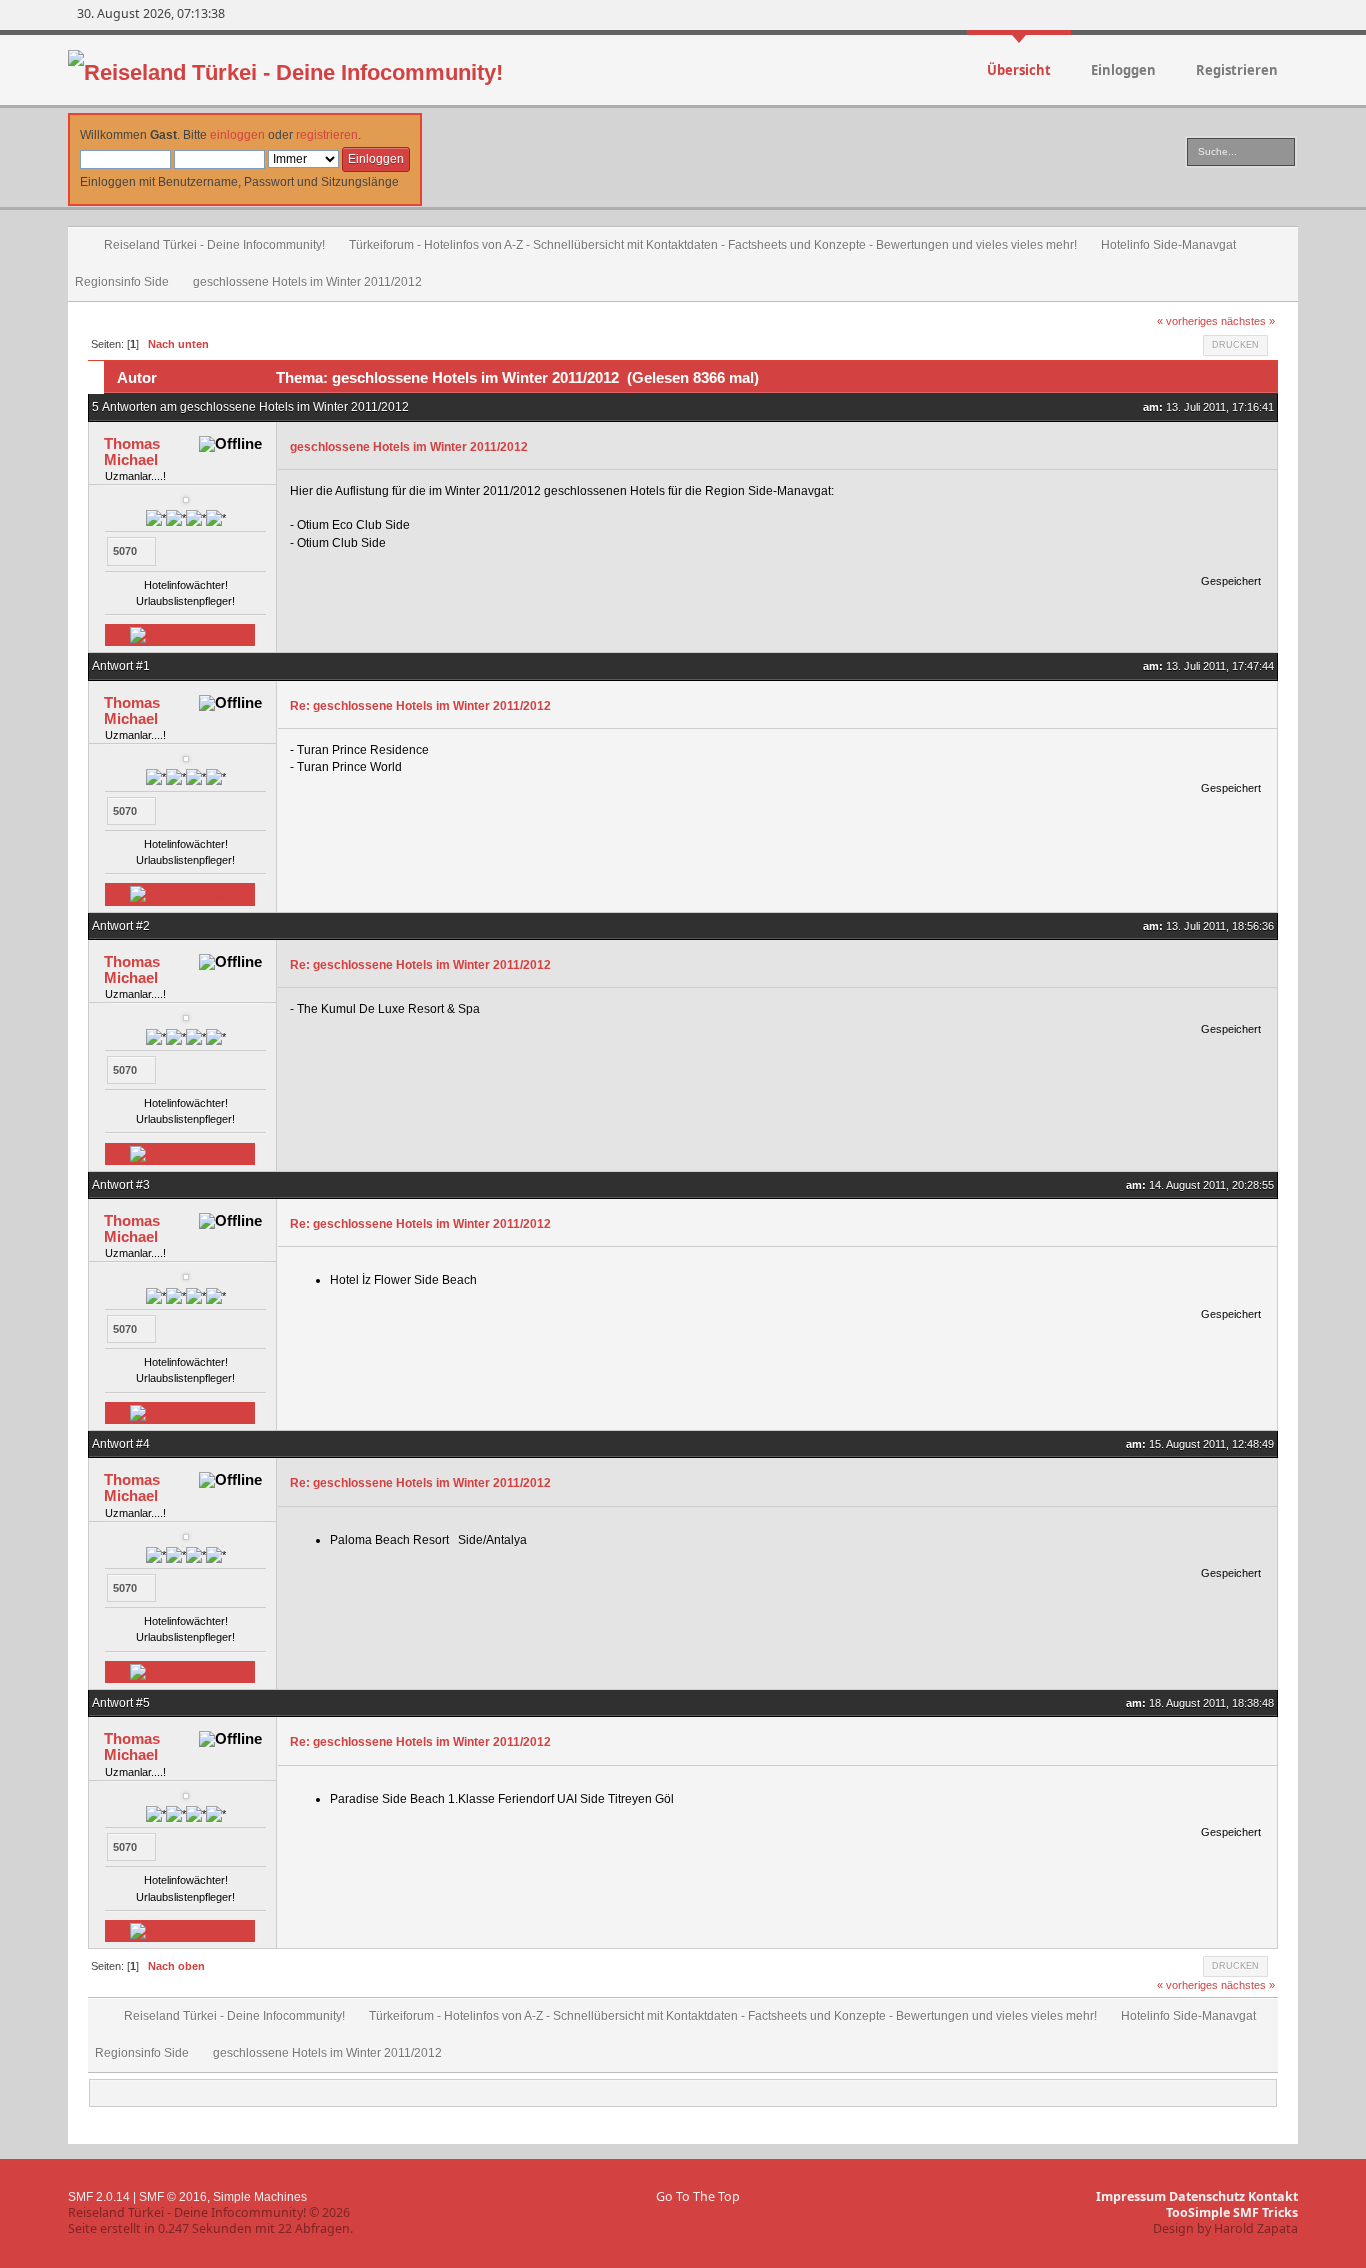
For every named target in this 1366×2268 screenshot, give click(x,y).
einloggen (237, 135)
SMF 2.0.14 (99, 2197)
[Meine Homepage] (180, 635)
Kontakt (1273, 2196)
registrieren (327, 135)
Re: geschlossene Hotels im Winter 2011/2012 (420, 706)
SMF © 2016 (173, 2197)
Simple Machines (260, 2197)
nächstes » (1248, 321)
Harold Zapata (1256, 2228)
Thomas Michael (132, 451)
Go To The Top (698, 2196)
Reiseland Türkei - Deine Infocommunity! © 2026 (209, 2212)
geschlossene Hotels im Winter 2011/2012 (409, 447)
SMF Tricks (1265, 2212)
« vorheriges (1187, 321)
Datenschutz (1207, 2196)
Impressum (1131, 2196)
